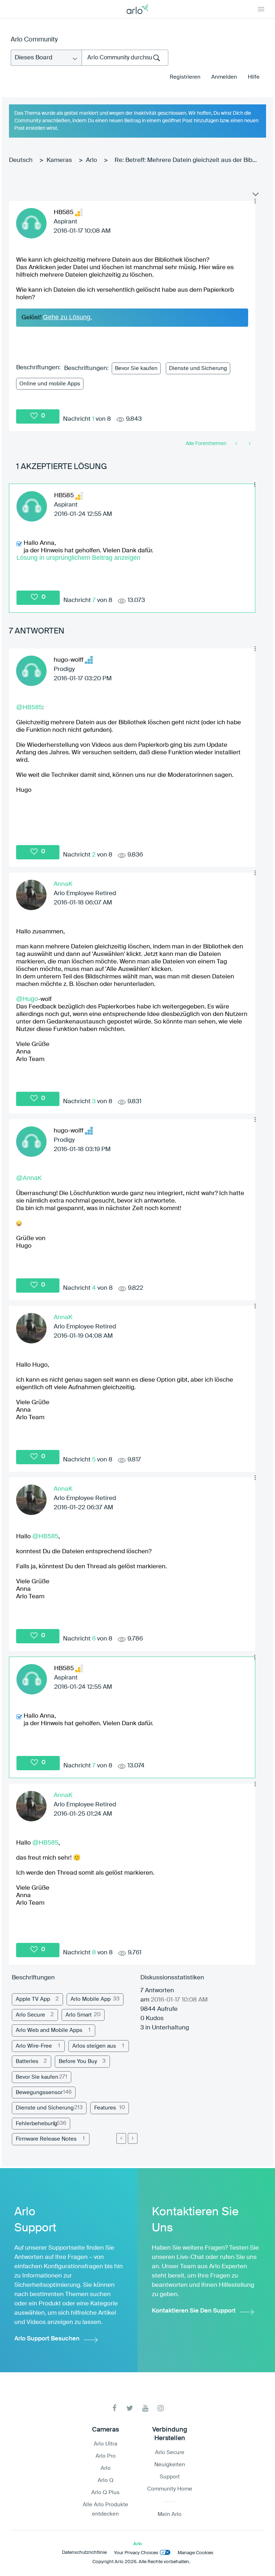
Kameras (59, 160)
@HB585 (29, 707)
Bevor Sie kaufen (136, 368)
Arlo (91, 160)
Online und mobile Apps (50, 384)
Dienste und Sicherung (198, 368)
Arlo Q (106, 2480)
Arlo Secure (30, 2015)
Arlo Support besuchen (47, 2339)
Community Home (170, 2489)
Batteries (27, 2061)
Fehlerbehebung (37, 2124)
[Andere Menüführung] (249, 444)
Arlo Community (34, 40)
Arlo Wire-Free (34, 2046)
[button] (255, 201)
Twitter (130, 2408)
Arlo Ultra (105, 2444)
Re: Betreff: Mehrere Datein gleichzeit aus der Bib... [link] (186, 160)
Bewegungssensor (39, 2093)
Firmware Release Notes (46, 2139)
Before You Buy (78, 2061)
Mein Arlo (170, 2514)
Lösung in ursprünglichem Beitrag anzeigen (78, 558)
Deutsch (21, 160)
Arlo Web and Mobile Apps (49, 2030)
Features (105, 2108)
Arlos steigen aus (94, 2046)
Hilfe (254, 77)
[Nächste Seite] (133, 2138)
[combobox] (125, 58)
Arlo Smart (79, 2015)
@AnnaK (29, 1178)
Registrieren (185, 77)
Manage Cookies (196, 2553)
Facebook (114, 2408)
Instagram (161, 2408)
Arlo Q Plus (105, 2493)
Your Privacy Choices (136, 2553)
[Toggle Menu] (261, 9)
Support (170, 2477)
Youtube (145, 2408)
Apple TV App (33, 1999)
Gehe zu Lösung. (67, 317)
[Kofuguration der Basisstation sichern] (237, 444)
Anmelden (224, 77)
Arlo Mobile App (91, 1999)
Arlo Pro (106, 2456)
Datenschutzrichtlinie (84, 2553)
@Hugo (27, 999)
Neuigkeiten (170, 2465)
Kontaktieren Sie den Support (194, 2311)
